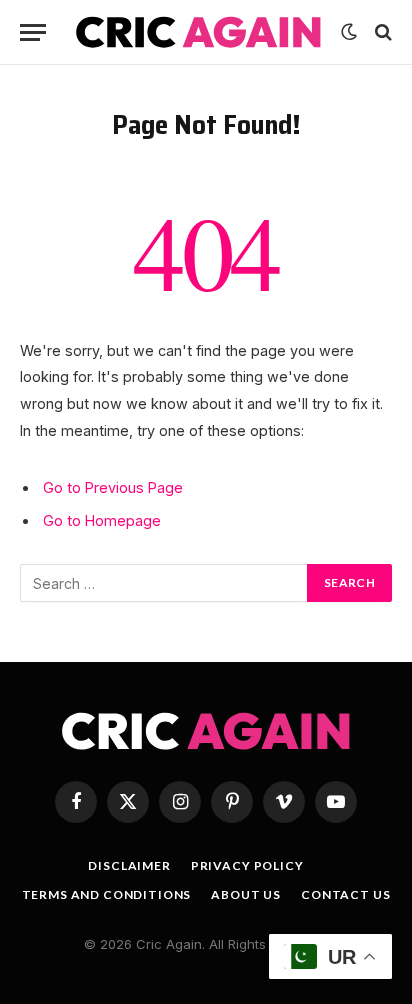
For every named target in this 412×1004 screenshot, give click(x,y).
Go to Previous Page (113, 487)
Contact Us (345, 894)
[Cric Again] (198, 32)
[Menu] (33, 32)
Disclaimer (129, 865)
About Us (246, 894)
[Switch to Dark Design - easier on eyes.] (349, 32)
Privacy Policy (247, 865)
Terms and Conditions (107, 894)
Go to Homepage (102, 520)
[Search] (381, 32)
